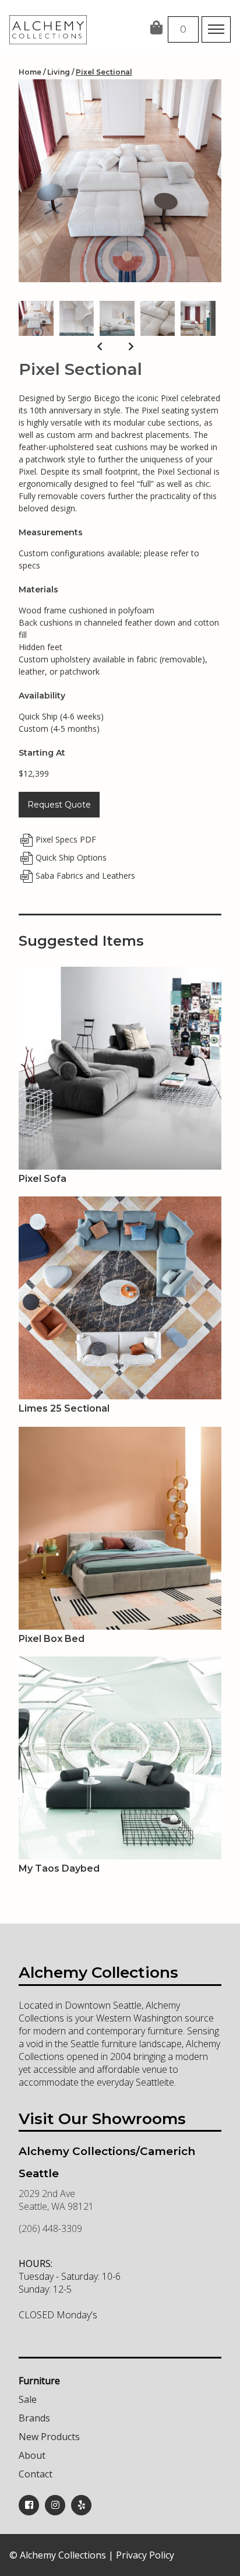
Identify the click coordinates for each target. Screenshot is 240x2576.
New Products (49, 2437)
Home (30, 72)
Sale (28, 2399)
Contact (36, 2474)
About (32, 2455)
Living (59, 72)
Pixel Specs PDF (66, 839)
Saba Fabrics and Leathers (85, 875)
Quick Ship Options (71, 857)
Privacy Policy (145, 2555)
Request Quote (59, 805)
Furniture (39, 2381)
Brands (34, 2418)
